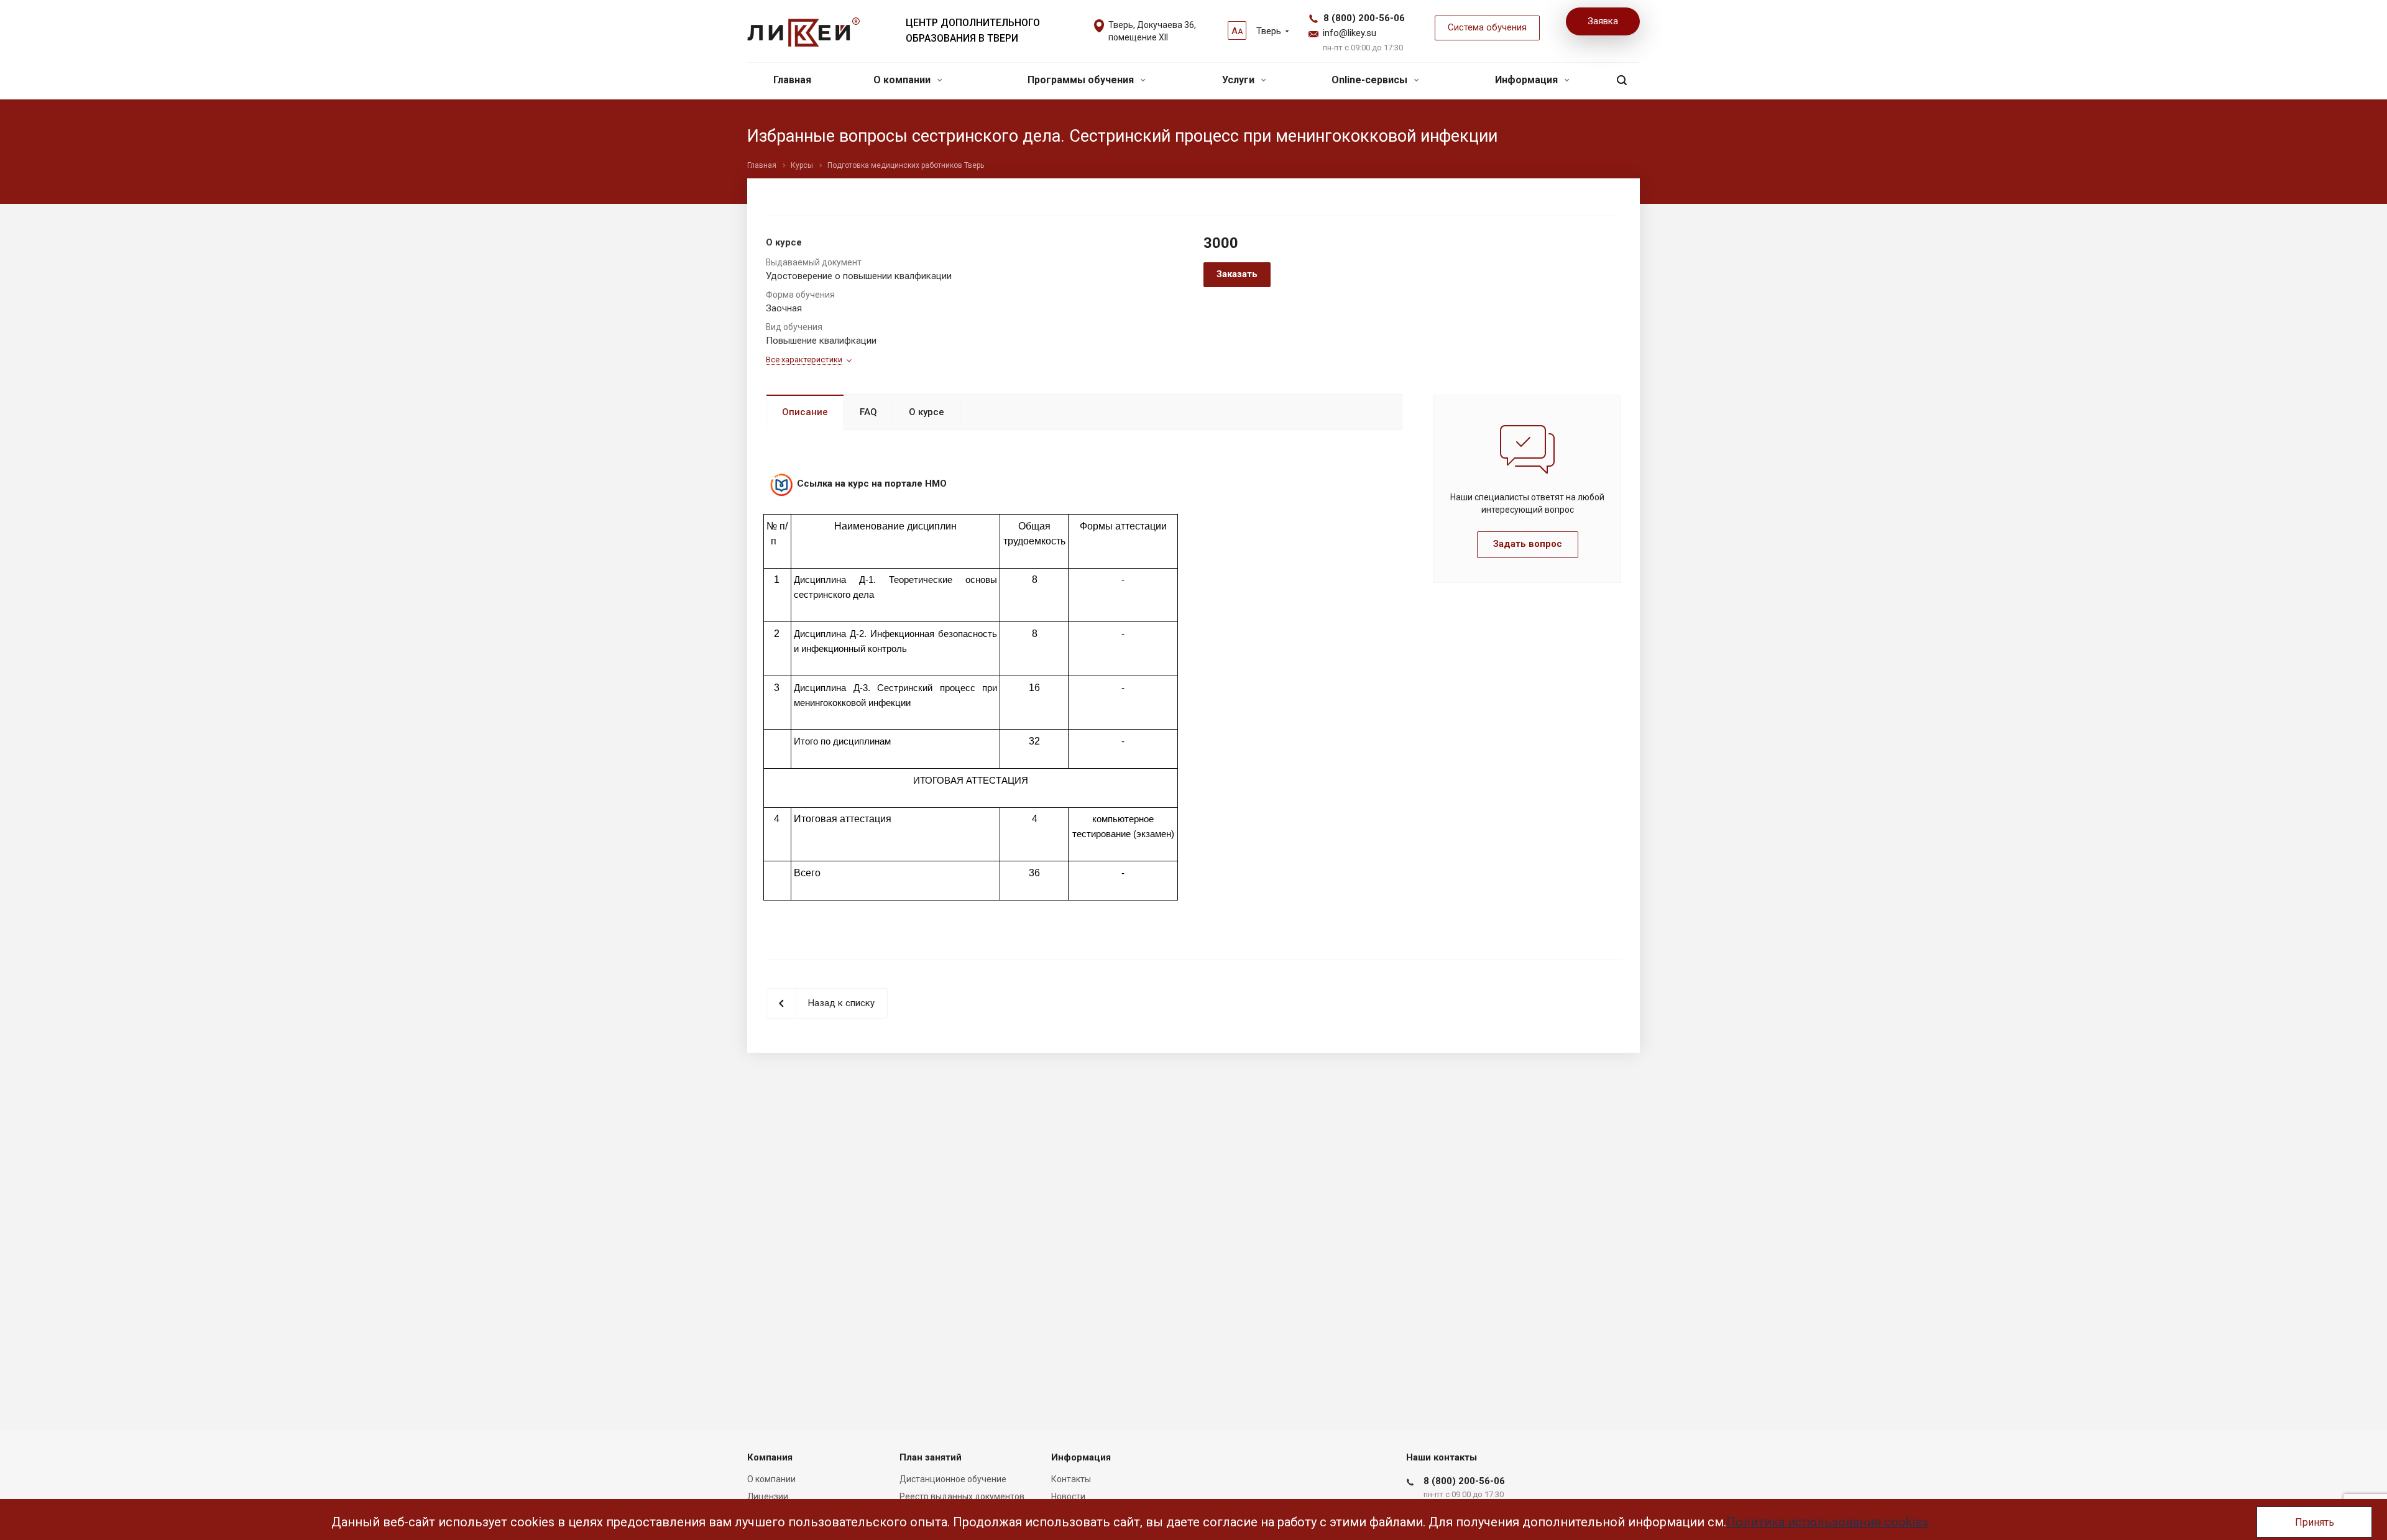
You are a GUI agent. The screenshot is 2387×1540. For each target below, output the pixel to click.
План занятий (931, 1457)
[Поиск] (1622, 80)
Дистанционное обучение (953, 1479)
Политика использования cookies (1827, 1522)
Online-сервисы (1371, 80)
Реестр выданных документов (962, 1496)
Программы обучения (1082, 80)
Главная (792, 80)
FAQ (868, 412)
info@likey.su (1350, 33)
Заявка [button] (1603, 21)
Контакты (1071, 1479)
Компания (770, 1457)
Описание (805, 412)
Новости (1068, 1496)
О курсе (927, 412)
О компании (903, 80)
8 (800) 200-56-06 (1364, 18)
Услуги (1239, 80)
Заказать (1237, 274)
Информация (1528, 80)
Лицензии (768, 1496)
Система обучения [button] (1487, 27)
